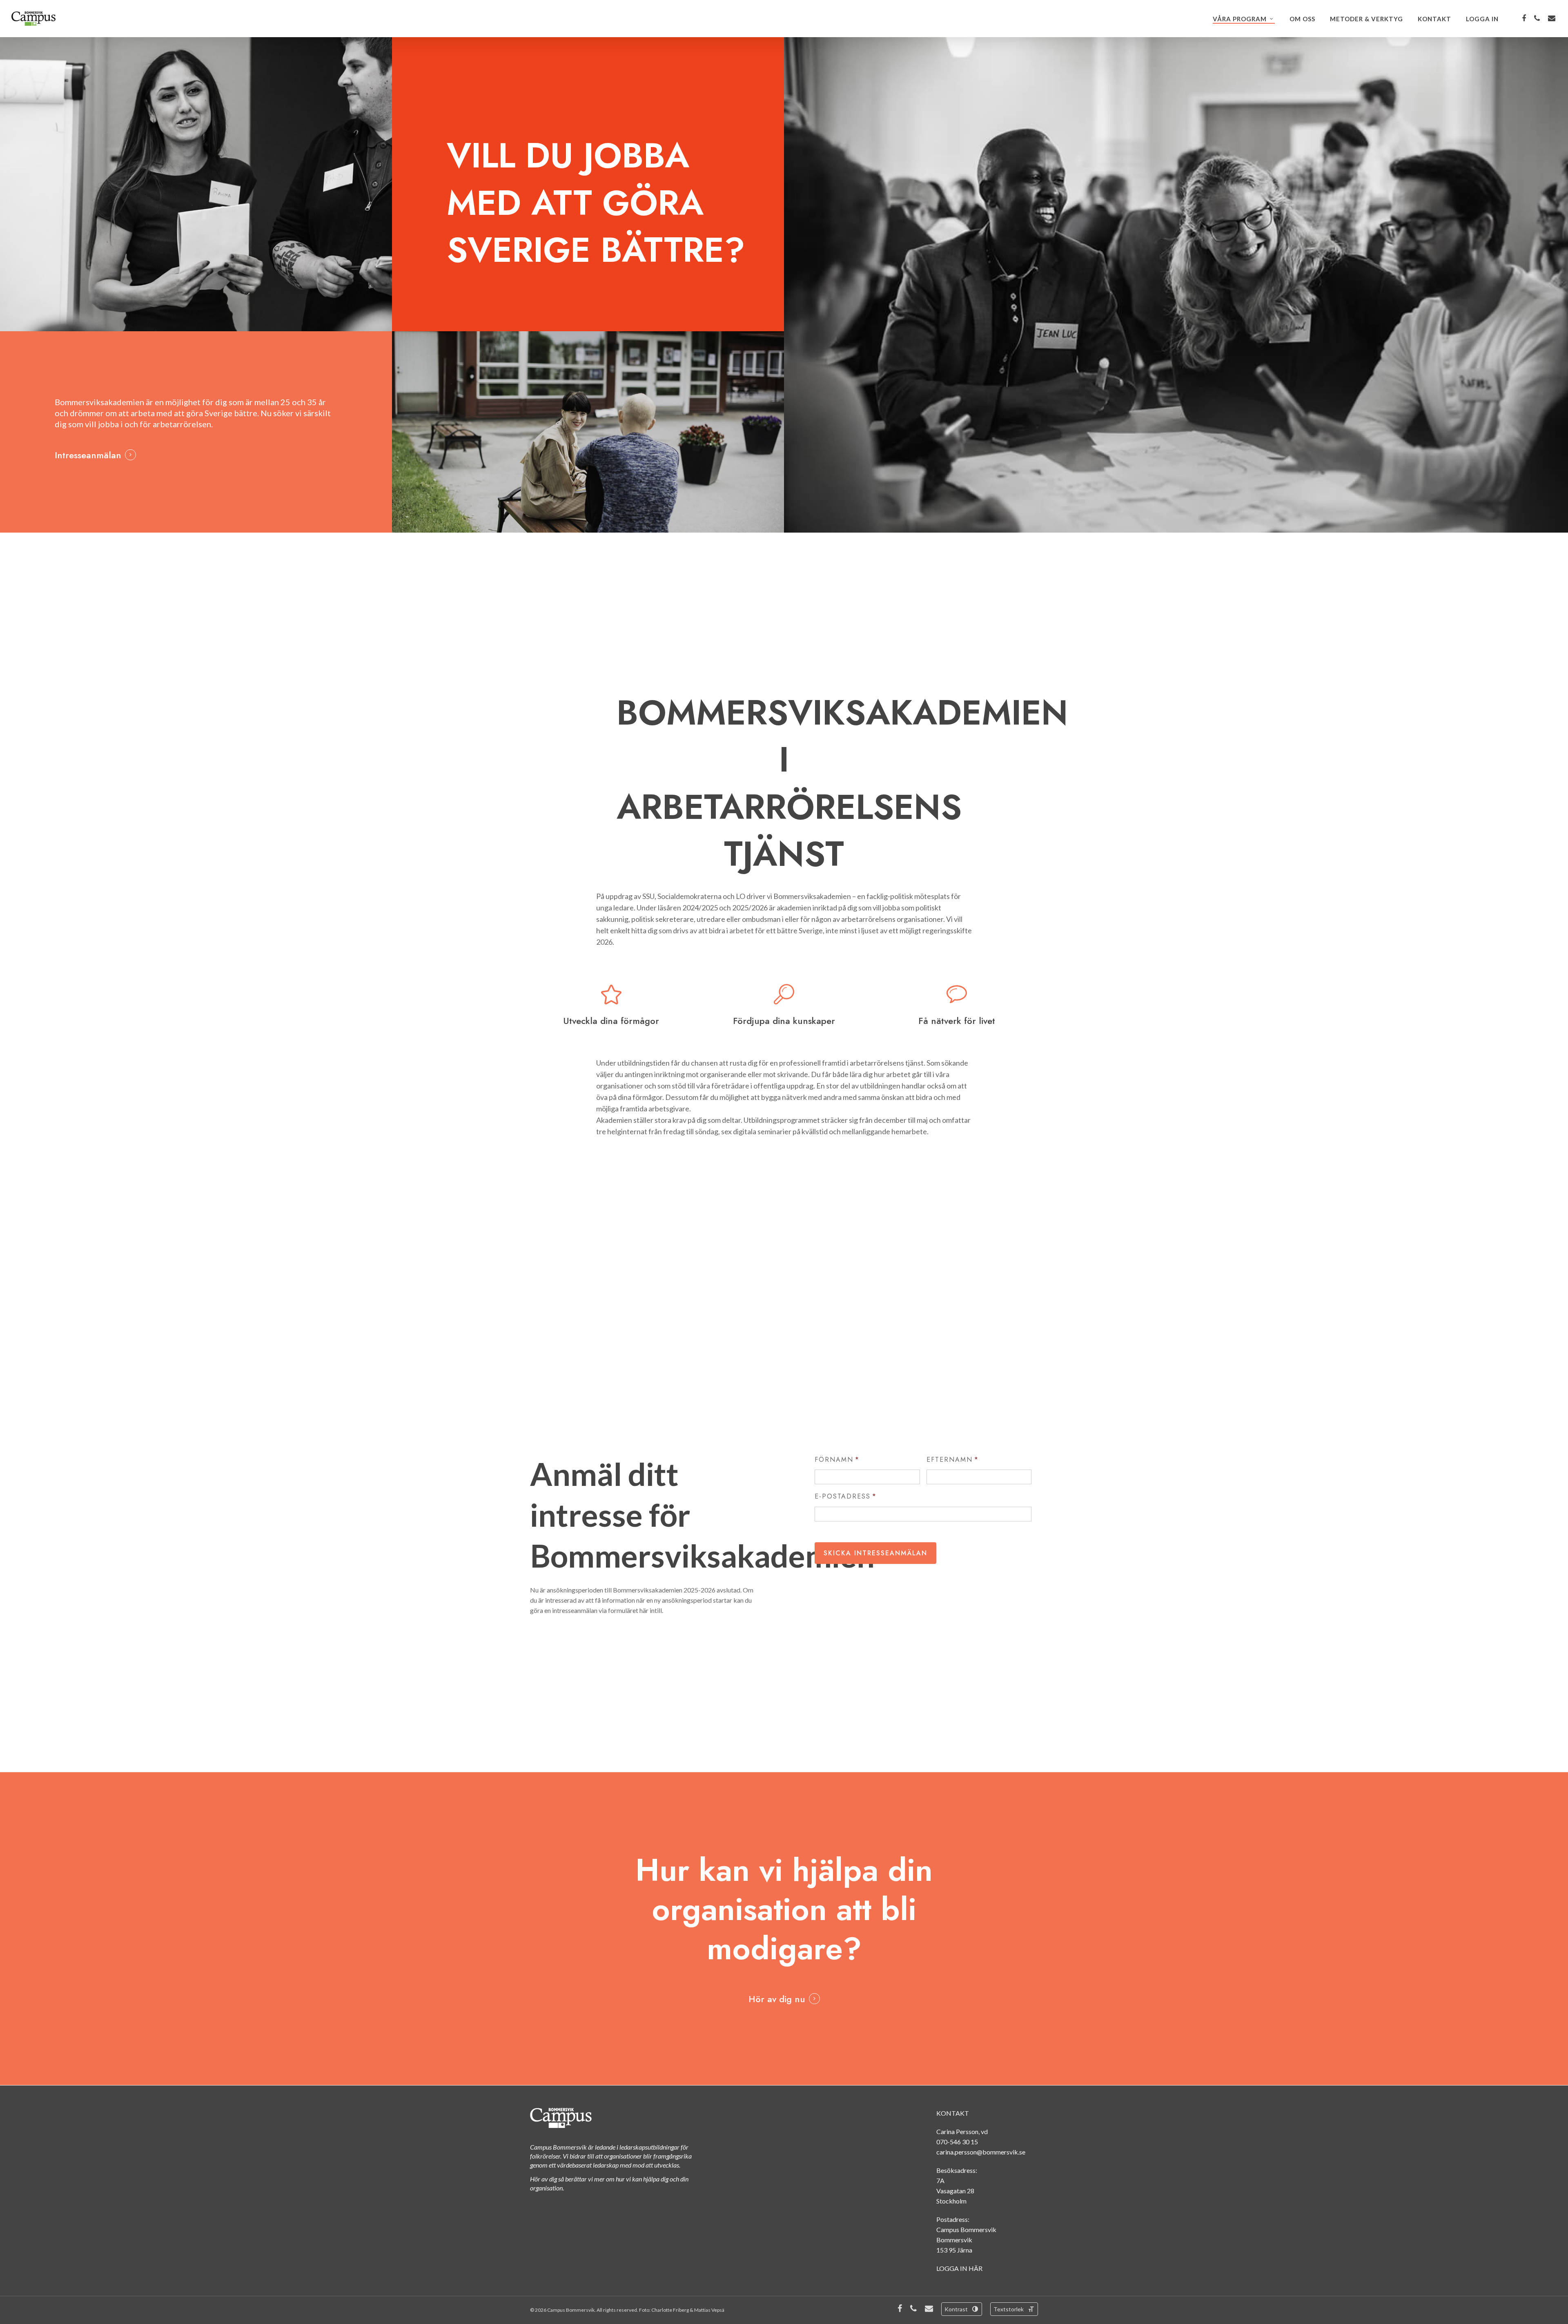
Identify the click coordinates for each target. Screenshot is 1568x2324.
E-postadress (846, 1497)
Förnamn (837, 1460)
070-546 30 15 (957, 2142)
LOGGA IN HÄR (959, 2268)
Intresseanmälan (88, 455)
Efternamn (953, 1460)
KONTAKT (1434, 19)
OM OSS (1302, 19)
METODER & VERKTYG (1366, 19)
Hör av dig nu (777, 1999)
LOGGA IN (1482, 19)
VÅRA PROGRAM (1240, 19)
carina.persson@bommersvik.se (981, 2152)
